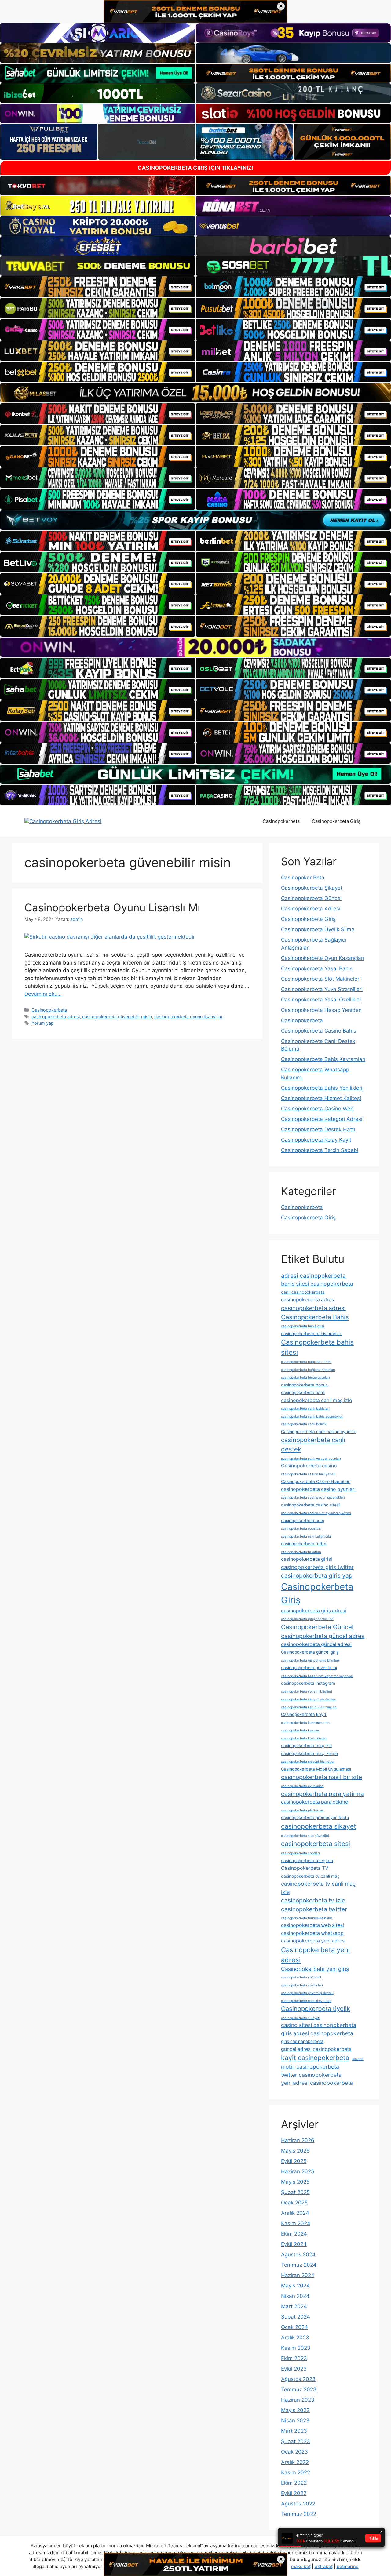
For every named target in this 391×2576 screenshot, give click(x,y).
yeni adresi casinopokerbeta (317, 2083)
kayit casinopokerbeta (315, 2058)
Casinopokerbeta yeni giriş (315, 1969)
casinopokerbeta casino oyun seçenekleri (313, 1497)
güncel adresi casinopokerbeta (316, 2049)
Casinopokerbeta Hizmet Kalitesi (321, 1098)
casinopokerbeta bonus (304, 1385)
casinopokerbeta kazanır (300, 1730)
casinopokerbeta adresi (56, 1017)
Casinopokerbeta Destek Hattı (318, 1129)
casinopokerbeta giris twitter (317, 1567)
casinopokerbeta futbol (304, 1544)
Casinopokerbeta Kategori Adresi (322, 1119)
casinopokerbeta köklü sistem (304, 1738)
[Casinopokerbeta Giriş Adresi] (63, 821)
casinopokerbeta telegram (307, 1861)
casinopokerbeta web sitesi (312, 1925)
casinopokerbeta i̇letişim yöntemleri (309, 1699)
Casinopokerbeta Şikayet (312, 888)
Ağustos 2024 (298, 2254)
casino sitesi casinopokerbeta (319, 2025)
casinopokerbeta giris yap (317, 1575)
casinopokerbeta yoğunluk (301, 1977)
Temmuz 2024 (299, 2265)
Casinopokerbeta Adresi (311, 909)
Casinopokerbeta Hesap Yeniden (321, 1010)
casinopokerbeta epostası (301, 1529)
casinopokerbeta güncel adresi (316, 1644)
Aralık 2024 (295, 2213)
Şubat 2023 (296, 2441)
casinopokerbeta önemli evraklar (306, 2001)
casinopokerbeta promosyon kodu (315, 1818)
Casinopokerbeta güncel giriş (310, 1652)
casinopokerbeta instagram (308, 1683)
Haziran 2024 (298, 2275)
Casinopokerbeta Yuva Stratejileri (322, 989)
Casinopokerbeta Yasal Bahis (317, 968)
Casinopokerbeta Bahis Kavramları (323, 1059)
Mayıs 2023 (295, 2410)
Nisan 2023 (295, 2421)
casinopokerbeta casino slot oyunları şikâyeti (316, 1513)
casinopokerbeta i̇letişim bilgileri (307, 1692)
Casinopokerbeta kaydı (304, 1714)
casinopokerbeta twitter (314, 1909)
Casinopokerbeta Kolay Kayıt (316, 1140)
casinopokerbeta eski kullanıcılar (307, 1537)
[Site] (98, 287)
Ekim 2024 (294, 2234)
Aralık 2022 (295, 2462)
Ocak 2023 (294, 2452)
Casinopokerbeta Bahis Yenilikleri (322, 1088)
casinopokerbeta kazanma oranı (306, 1723)
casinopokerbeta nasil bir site (322, 1777)
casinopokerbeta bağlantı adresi (306, 1362)
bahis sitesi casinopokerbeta (317, 1284)
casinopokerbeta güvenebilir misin (117, 1017)
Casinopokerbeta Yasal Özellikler (321, 1000)
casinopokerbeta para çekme (314, 1802)
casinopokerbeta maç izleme (309, 1753)
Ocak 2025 (294, 2203)
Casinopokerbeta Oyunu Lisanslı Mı (112, 907)
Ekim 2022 (294, 2483)
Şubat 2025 (295, 2192)
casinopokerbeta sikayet (319, 1826)
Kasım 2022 (296, 2472)
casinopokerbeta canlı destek (313, 1444)
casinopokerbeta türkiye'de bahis (307, 1918)
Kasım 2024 (296, 2223)
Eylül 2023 (294, 2369)
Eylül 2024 (294, 2244)
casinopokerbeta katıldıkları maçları (309, 1707)
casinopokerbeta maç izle (306, 1746)
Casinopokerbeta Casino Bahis (319, 1031)
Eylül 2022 (294, 2493)
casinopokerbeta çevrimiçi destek (307, 1993)
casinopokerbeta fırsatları (301, 1552)
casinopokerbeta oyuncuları (302, 1786)
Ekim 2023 (294, 2358)
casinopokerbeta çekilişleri (302, 1985)
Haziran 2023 (298, 2400)
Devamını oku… (43, 994)
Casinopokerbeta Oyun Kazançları (323, 958)
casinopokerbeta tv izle (313, 1900)
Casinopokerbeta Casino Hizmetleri (316, 1481)
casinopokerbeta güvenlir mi (309, 1668)
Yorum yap (43, 1023)
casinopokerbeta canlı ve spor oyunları (311, 1459)
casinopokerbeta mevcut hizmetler (308, 1762)
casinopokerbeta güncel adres (323, 1636)
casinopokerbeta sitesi (316, 1844)
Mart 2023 (294, 2431)
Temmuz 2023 (299, 2389)
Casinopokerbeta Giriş (336, 821)
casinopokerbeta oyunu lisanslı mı (189, 1017)
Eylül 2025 (294, 2161)
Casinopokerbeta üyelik (316, 2009)
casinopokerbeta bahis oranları (312, 1334)
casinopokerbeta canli (303, 1393)
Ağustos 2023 (298, 2379)
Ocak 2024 (294, 2327)
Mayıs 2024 (295, 2286)
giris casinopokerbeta (302, 2041)
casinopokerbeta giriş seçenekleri (307, 1619)
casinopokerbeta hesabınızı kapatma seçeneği (317, 1676)
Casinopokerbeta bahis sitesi (317, 1347)
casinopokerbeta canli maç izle (316, 1400)
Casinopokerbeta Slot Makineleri (321, 979)
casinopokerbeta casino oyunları (318, 1489)
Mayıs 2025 (295, 2182)
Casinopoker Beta (303, 877)
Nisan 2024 (295, 2296)
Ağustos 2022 (298, 2504)
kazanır (358, 2059)
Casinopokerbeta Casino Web (317, 1109)
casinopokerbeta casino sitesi (310, 1505)
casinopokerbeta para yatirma (322, 1794)
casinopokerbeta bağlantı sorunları (308, 1370)
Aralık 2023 (295, 2338)
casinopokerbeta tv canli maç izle (318, 1888)
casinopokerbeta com (303, 1521)
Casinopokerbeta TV (305, 1868)
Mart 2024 (294, 2306)
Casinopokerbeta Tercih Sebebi (320, 1150)
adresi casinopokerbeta (313, 1276)
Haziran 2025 (298, 2171)
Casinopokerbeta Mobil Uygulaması (316, 1769)
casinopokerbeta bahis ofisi (303, 1326)
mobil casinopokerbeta (310, 2067)
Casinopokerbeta (281, 821)
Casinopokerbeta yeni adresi (315, 1955)
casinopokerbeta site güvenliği (305, 1836)
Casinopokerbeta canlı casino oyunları (319, 1432)
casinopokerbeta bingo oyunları (305, 1377)
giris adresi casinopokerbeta (317, 2033)
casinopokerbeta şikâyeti (301, 2018)
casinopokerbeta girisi (307, 1559)
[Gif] (195, 393)
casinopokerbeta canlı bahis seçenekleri (312, 1417)
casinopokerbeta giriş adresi (314, 1611)
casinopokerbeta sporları (300, 1853)
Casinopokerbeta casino (309, 1466)
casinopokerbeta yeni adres (313, 1941)
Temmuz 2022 (299, 2514)
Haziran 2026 (298, 2140)
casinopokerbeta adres (307, 1300)
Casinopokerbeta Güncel (311, 898)
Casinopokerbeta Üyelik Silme (318, 929)
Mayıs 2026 (295, 2151)
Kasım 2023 (296, 2348)
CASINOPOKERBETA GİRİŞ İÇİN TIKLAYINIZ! (195, 168)
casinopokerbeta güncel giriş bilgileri (310, 1660)
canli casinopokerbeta (303, 1292)
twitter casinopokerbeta (311, 2075)
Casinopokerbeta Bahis (315, 1317)
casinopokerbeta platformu (302, 1810)
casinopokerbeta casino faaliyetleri (308, 1474)
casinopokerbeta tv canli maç (310, 1876)
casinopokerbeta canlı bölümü (304, 1424)
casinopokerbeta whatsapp (312, 1933)
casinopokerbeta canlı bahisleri (305, 1409)
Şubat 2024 (296, 2317)
